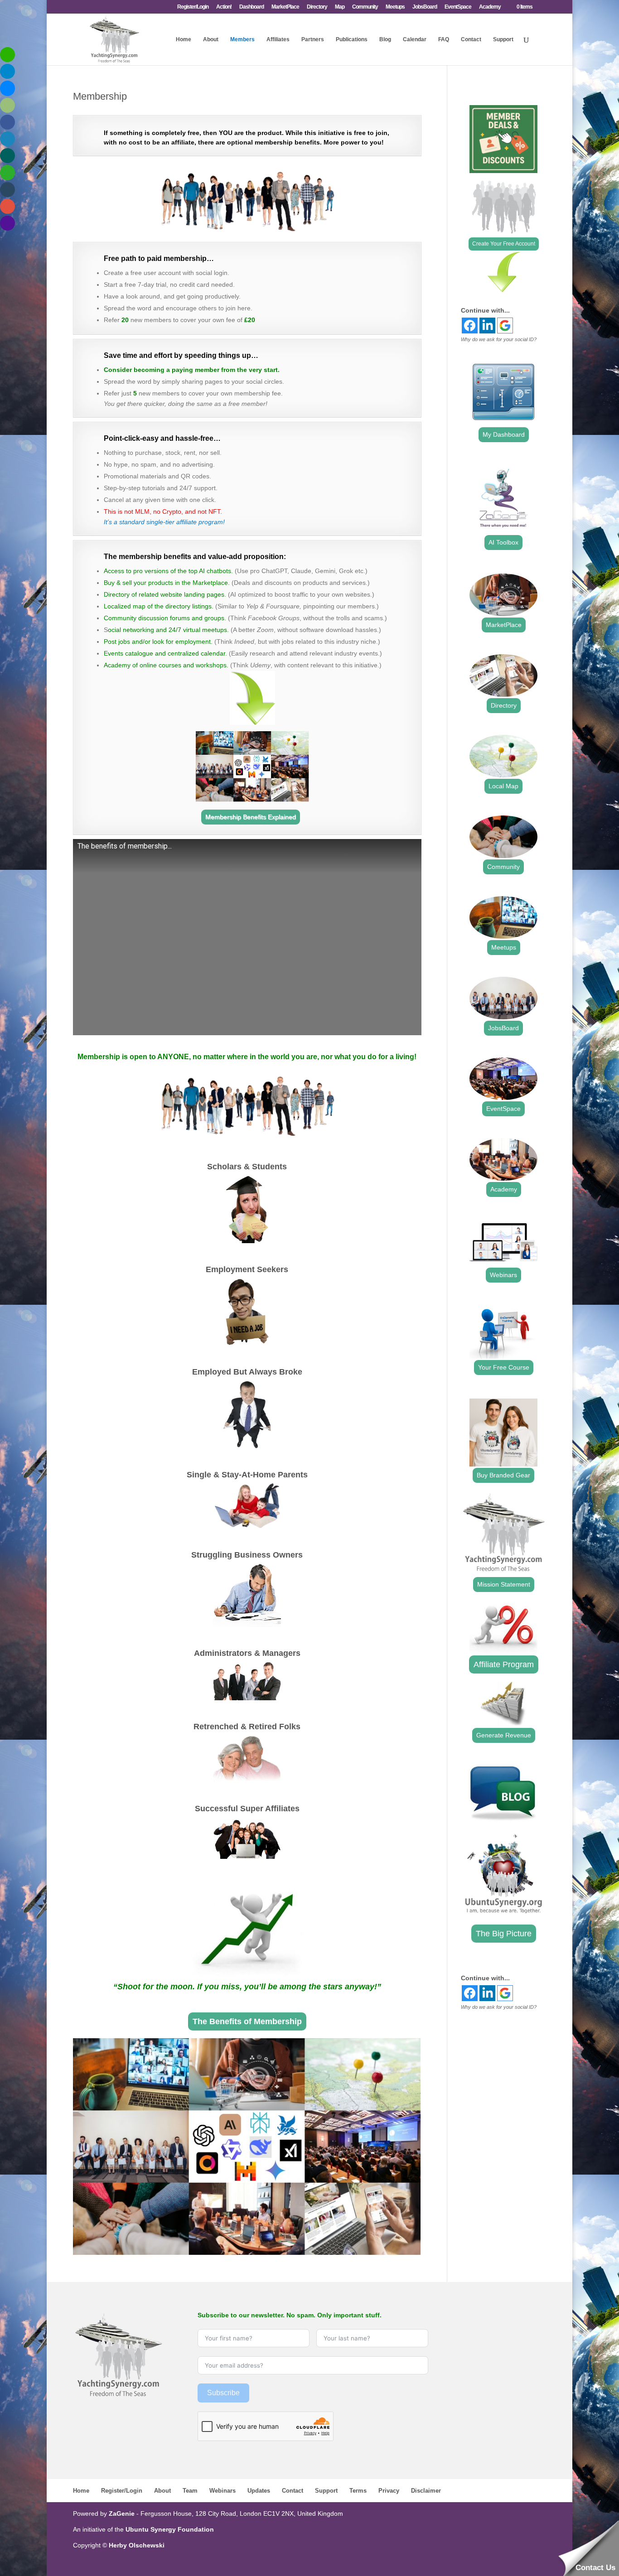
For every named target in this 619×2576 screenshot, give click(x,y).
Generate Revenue (504, 1735)
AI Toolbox (503, 542)
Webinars (503, 1275)
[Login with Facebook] (470, 326)
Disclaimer (426, 2491)
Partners (313, 39)
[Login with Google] (505, 326)
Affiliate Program (504, 1664)
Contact (471, 39)
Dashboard (251, 7)
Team (190, 2491)
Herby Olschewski (137, 2545)
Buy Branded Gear (503, 1475)
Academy (490, 7)
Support (503, 39)
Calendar (415, 39)
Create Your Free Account (504, 244)
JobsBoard (425, 7)
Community (365, 7)
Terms (358, 2491)
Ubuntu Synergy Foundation (170, 2529)
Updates (259, 2491)
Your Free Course (504, 1367)
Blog (385, 39)
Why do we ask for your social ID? (499, 339)
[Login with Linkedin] (487, 326)
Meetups (395, 7)
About (211, 39)
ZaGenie (122, 2513)
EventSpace (458, 7)
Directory (317, 7)
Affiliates (278, 39)
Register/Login (193, 7)
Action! (224, 7)
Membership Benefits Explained (251, 817)
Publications (352, 39)
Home (184, 39)
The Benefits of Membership (247, 2021)
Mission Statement (504, 1584)
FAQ (444, 39)
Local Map (503, 786)
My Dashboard (504, 434)
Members (242, 39)
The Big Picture (504, 1934)
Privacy (389, 2491)
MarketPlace (285, 7)
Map (340, 7)
